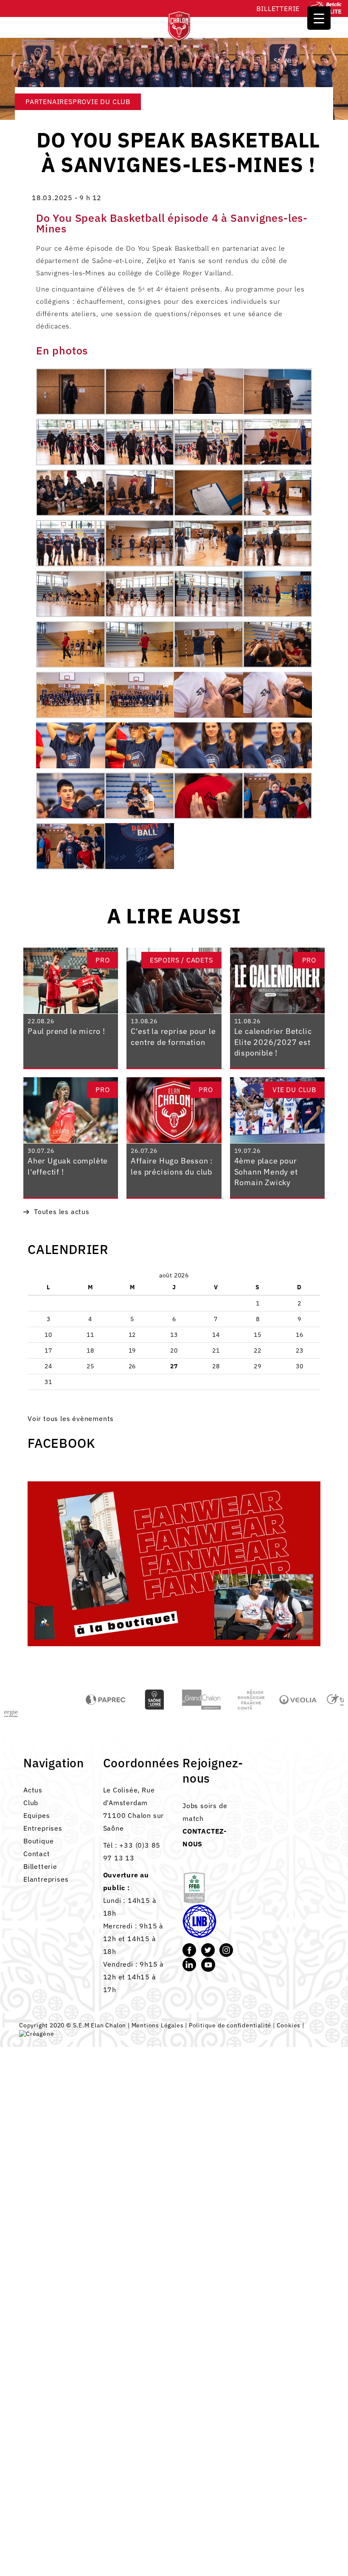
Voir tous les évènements (71, 1418)
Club (31, 1803)
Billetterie (278, 8)
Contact (37, 1854)
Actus (33, 1790)
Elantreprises (46, 1879)
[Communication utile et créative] (36, 2034)
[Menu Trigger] (319, 18)
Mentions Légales (158, 2025)
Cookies (289, 2025)
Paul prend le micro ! (66, 1031)
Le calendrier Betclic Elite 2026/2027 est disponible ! (273, 1042)
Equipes (37, 1815)
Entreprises (43, 1828)
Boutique (38, 1841)
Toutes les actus (62, 1212)
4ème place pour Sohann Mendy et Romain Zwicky (266, 1172)
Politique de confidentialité (230, 2025)
